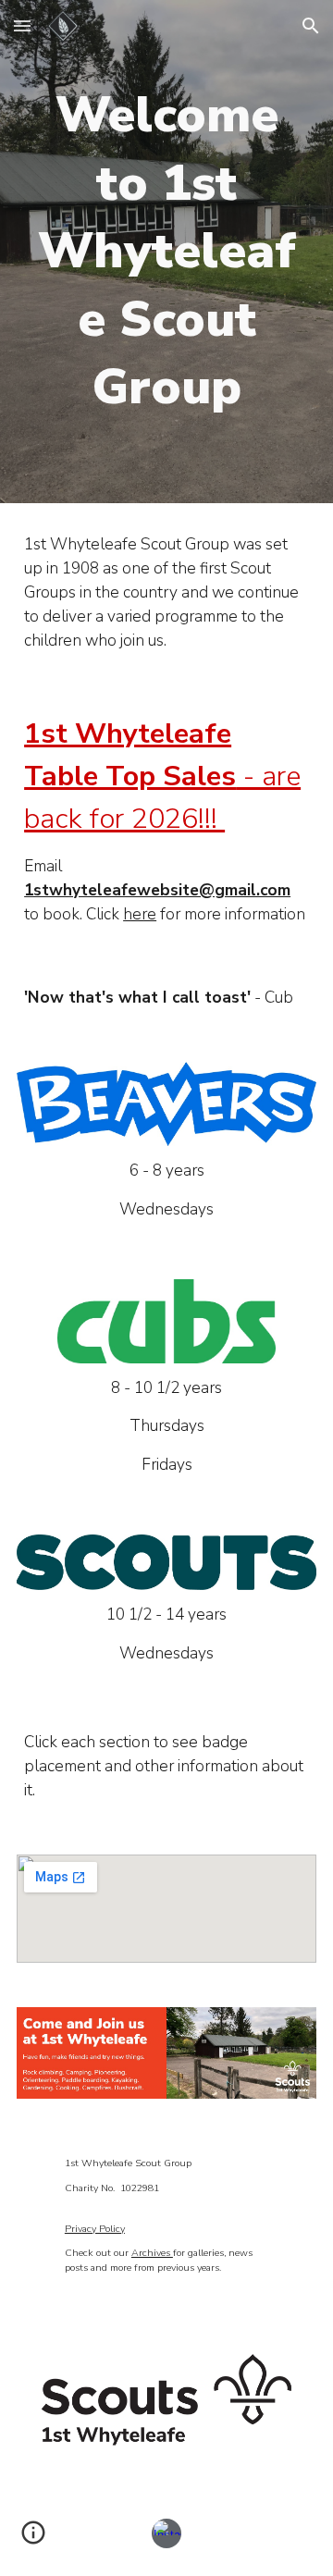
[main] (166, 252)
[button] (22, 25)
